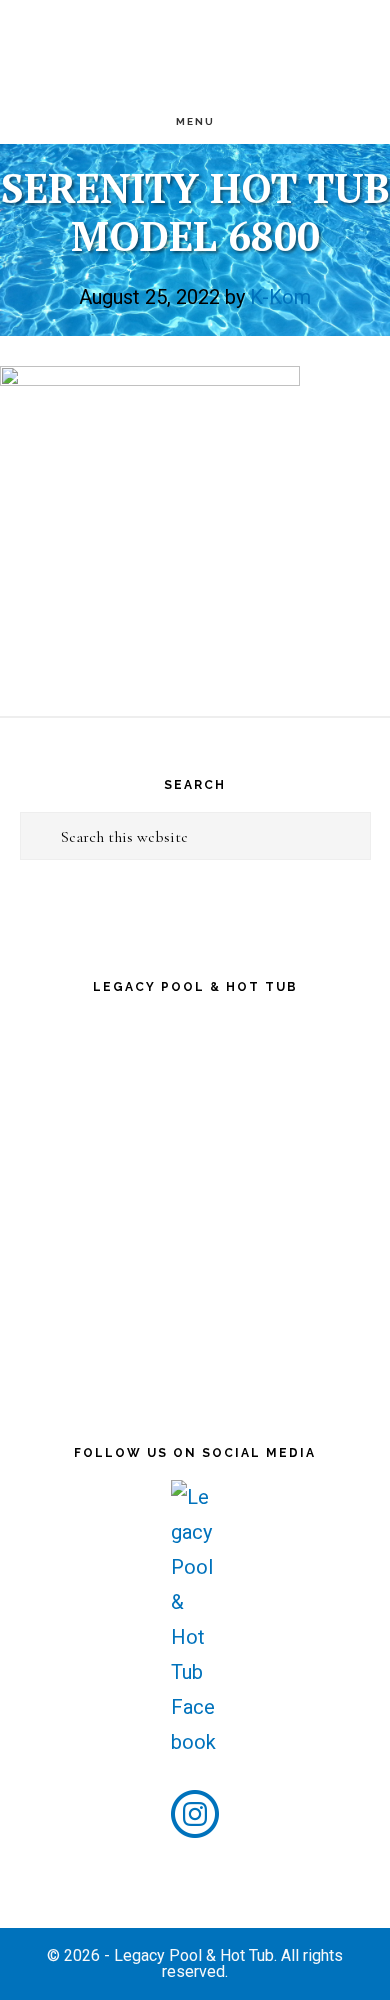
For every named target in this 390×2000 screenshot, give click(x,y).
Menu (195, 121)
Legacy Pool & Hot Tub (195, 50)
